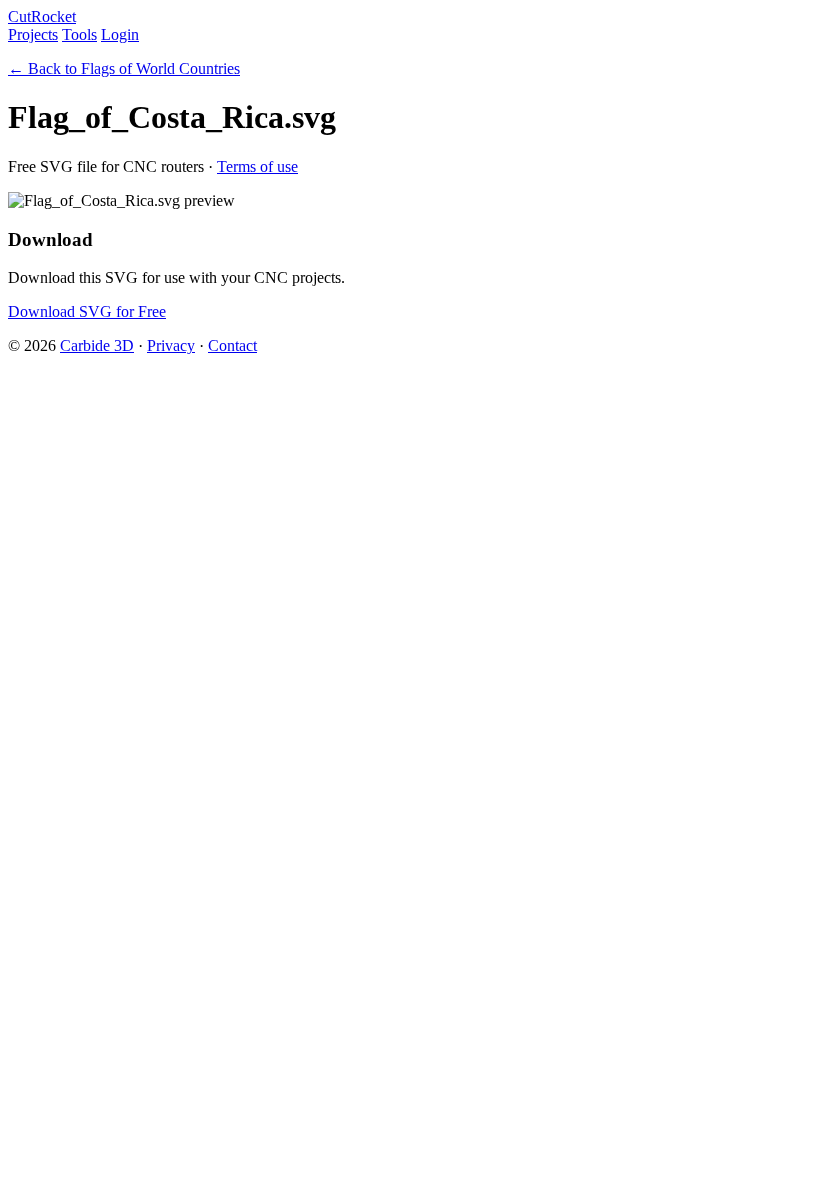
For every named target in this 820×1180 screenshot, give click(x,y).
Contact (232, 345)
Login (120, 34)
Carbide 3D (97, 345)
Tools (79, 34)
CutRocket (42, 16)
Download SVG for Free (87, 311)
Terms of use (257, 166)
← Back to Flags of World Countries (124, 68)
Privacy (171, 345)
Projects (33, 34)
